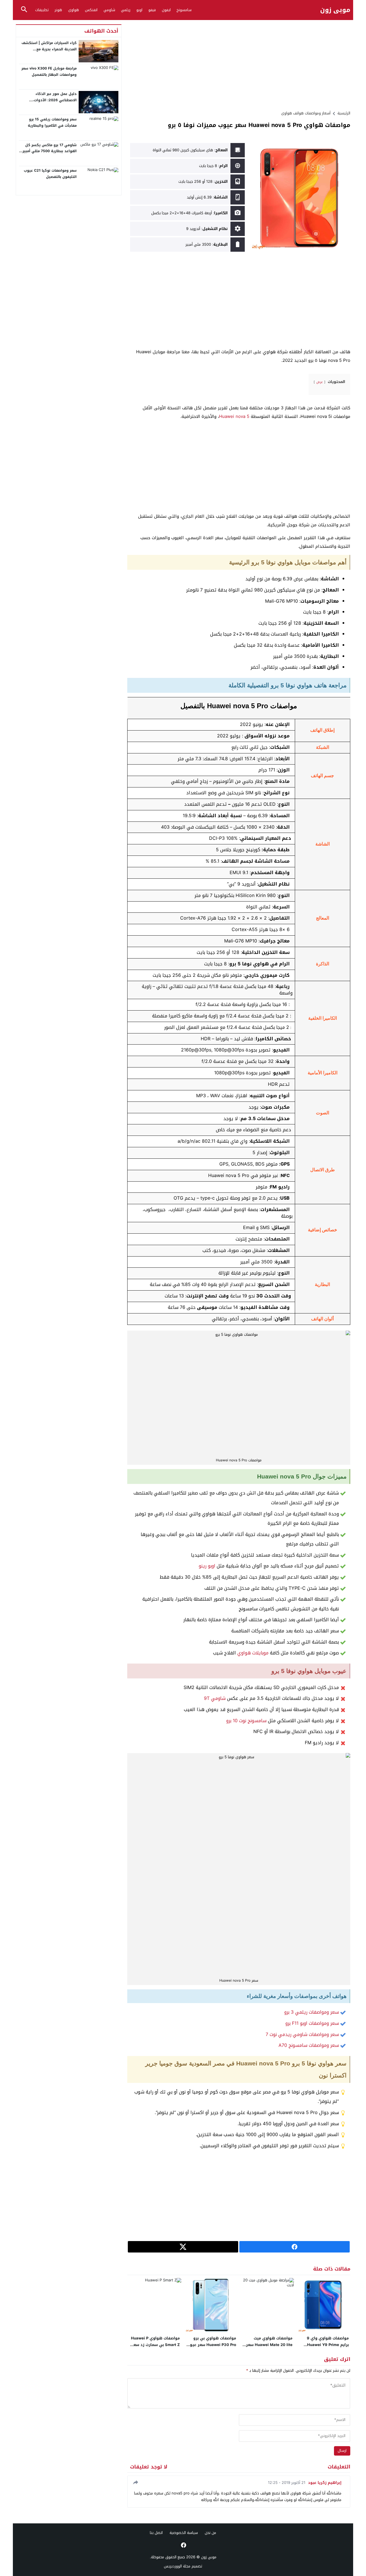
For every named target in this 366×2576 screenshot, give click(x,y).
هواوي (73, 10)
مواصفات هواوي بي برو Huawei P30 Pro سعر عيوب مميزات (211, 2345)
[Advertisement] (239, 64)
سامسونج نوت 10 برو (246, 1721)
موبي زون (335, 10)
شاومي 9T (215, 1698)
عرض (320, 382)
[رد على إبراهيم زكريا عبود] (135, 2482)
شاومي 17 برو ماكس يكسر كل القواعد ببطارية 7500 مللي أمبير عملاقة (50, 151)
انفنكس (91, 10)
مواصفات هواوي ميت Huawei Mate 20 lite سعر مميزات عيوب (269, 2345)
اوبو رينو (207, 1566)
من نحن (210, 2533)
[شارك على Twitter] (183, 2247)
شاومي (109, 10)
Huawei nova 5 (234, 416)
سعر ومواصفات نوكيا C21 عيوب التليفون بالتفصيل (50, 174)
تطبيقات (42, 10)
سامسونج (184, 10)
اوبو (139, 10)
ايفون (166, 10)
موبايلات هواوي (253, 1653)
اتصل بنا (156, 2533)
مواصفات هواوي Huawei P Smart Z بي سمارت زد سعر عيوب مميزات (155, 2345)
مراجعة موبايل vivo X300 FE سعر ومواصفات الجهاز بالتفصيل (49, 72)
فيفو (152, 10)
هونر (58, 10)
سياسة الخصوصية (184, 2533)
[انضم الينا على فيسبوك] (183, 2545)
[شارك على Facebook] (295, 2247)
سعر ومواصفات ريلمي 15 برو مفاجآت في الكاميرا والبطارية (52, 122)
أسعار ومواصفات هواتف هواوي (306, 113)
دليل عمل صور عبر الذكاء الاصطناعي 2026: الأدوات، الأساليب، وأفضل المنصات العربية (49, 100)
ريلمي (126, 10)
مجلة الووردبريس (177, 2566)
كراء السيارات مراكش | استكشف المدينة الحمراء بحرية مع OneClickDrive (49, 49)
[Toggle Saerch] (24, 10)
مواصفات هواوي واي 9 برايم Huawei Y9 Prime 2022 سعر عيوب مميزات (327, 2345)
